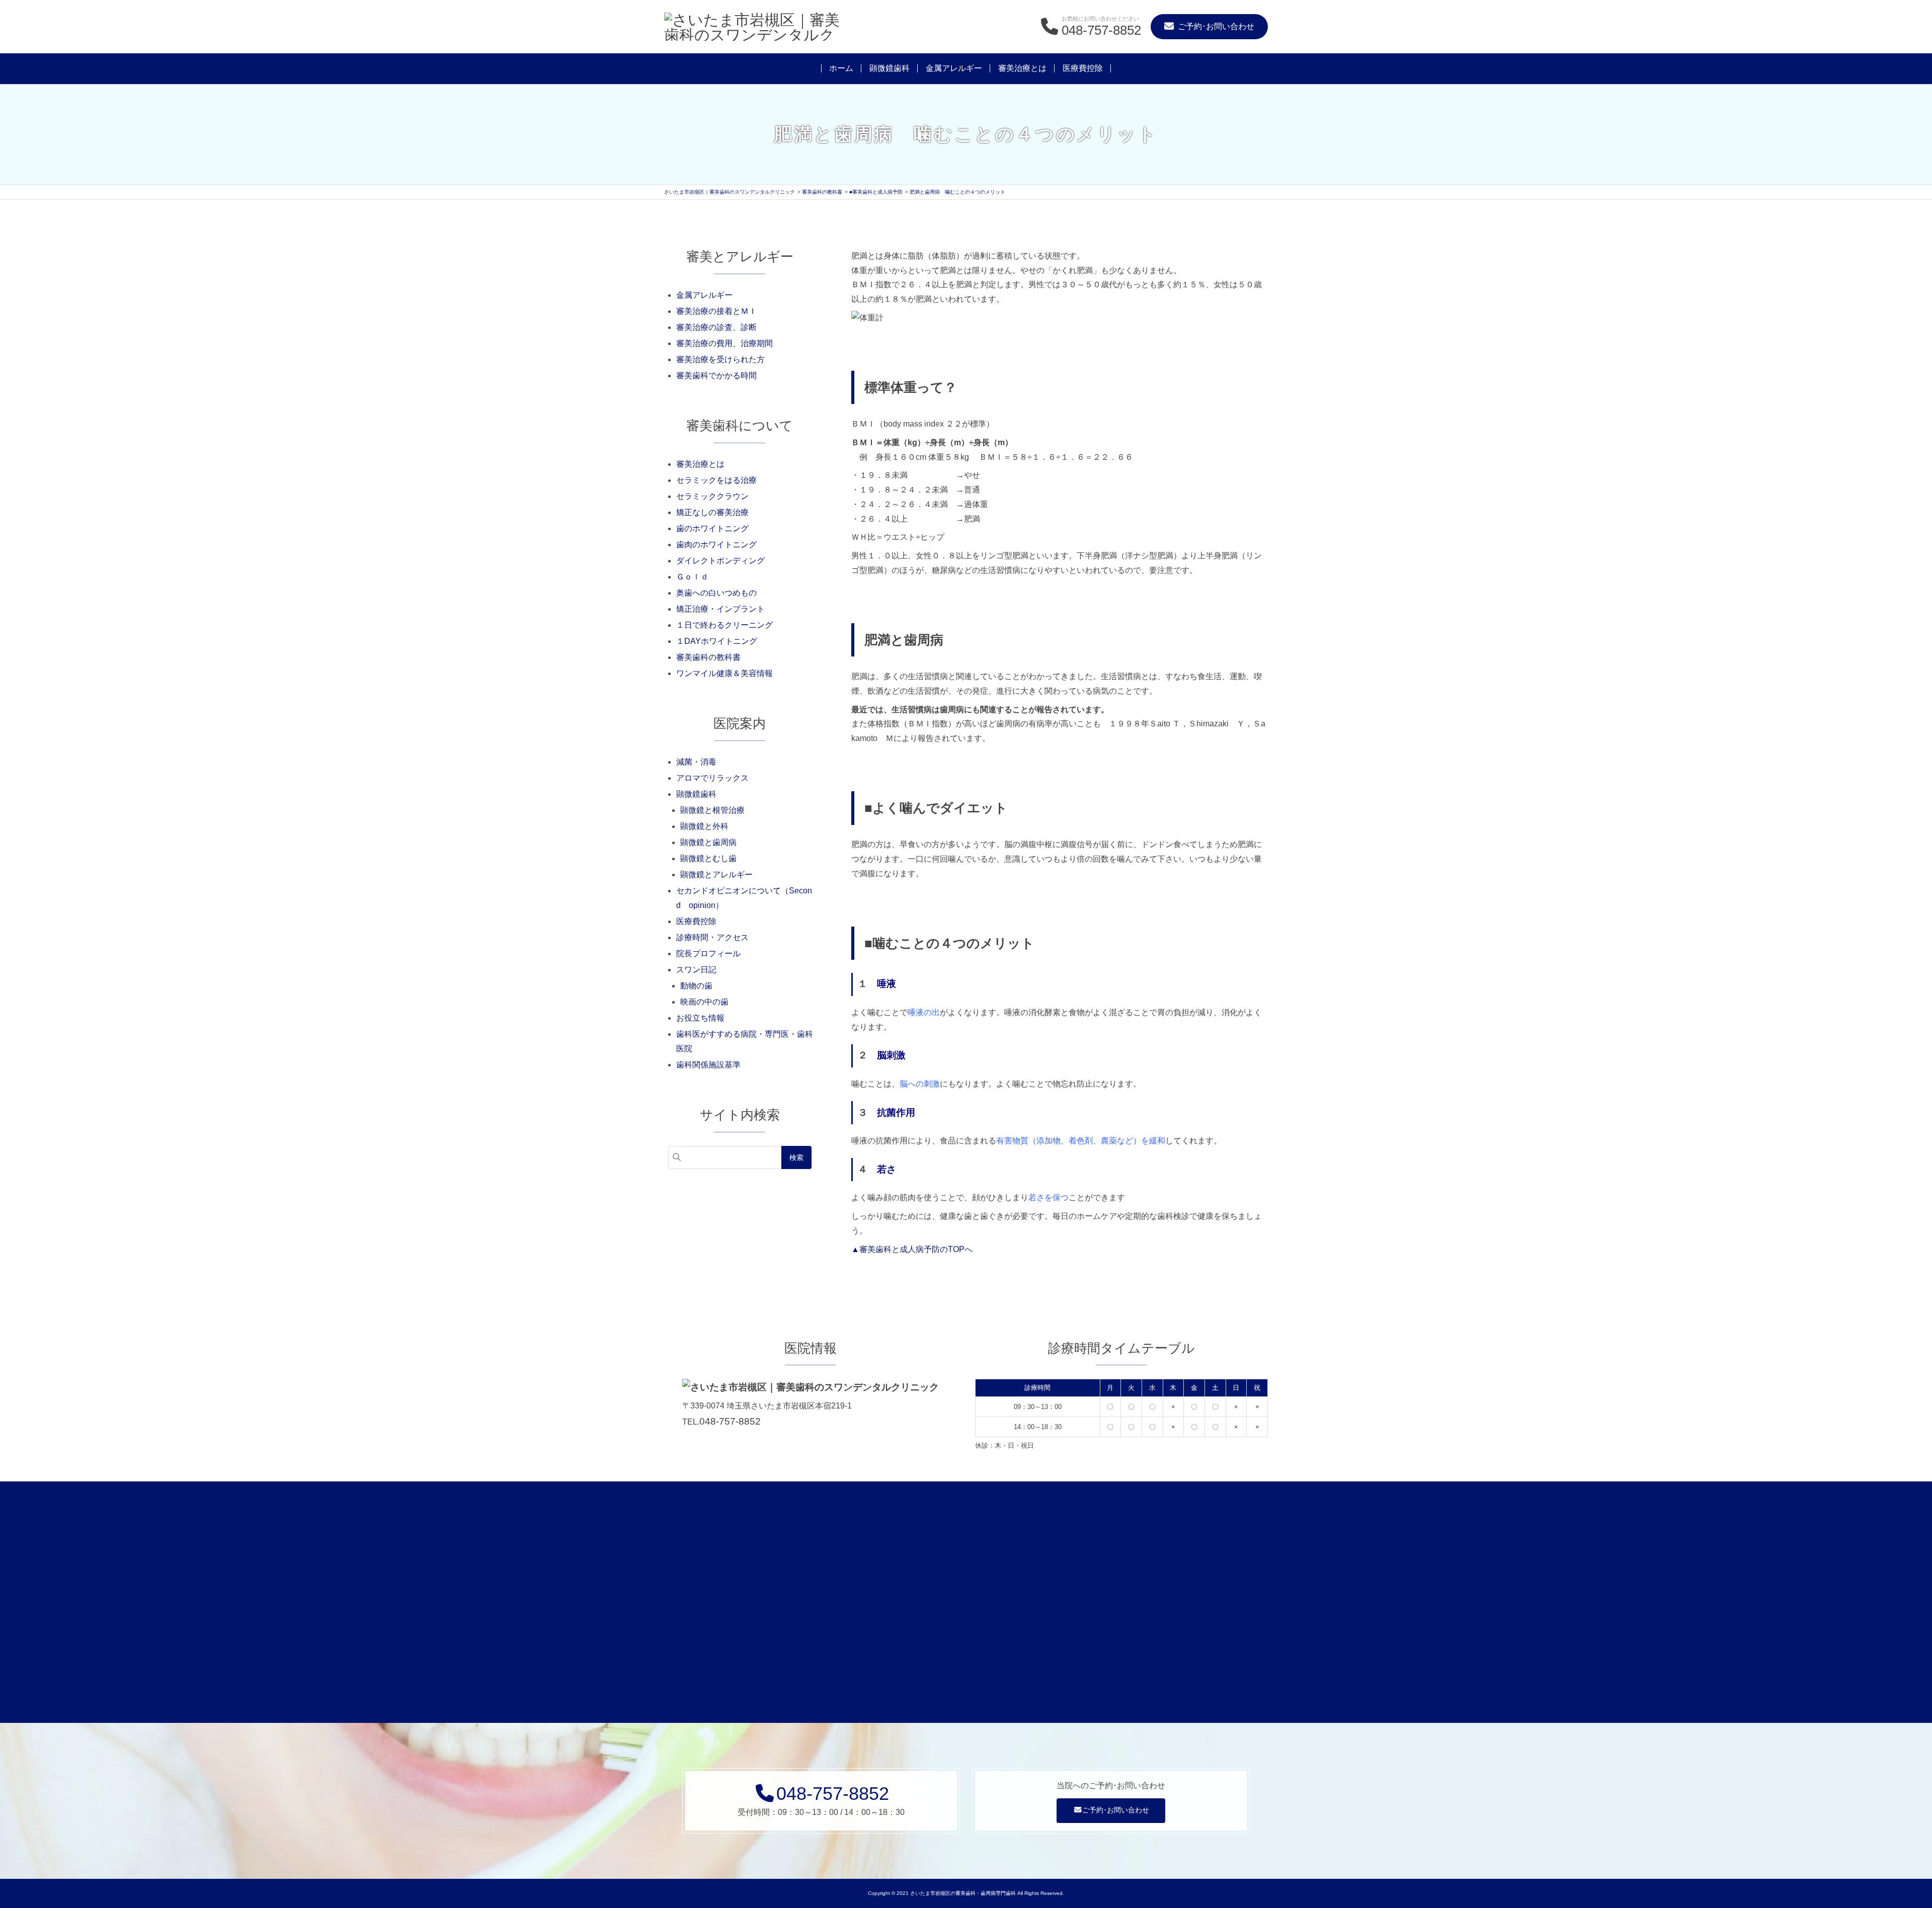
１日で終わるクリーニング (725, 625)
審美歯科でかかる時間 (716, 376)
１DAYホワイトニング (717, 641)
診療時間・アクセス (712, 937)
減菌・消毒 (696, 762)
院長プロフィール (708, 953)
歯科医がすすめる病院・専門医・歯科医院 (745, 1041)
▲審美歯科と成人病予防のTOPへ (912, 1249)
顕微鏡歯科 (890, 68)
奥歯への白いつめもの (716, 593)
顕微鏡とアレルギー (716, 875)
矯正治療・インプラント (720, 609)
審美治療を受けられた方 (720, 359)
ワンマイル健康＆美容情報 (725, 673)
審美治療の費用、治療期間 (725, 343)
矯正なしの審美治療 (712, 512)
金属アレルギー (954, 68)
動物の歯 (696, 986)
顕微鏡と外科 (704, 826)
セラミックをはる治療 (716, 480)
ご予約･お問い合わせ (1116, 1810)
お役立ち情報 (700, 1018)
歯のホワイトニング (712, 528)
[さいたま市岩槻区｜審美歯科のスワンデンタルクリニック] (755, 27)
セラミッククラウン (712, 496)
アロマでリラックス (712, 778)
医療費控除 (1083, 68)
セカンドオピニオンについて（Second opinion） (744, 898)
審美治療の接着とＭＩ (716, 311)
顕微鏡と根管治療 (712, 810)
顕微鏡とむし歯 (708, 858)
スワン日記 (696, 970)
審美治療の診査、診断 (716, 327)
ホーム (841, 68)
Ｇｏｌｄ (692, 577)
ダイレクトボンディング (720, 561)
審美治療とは (1022, 68)
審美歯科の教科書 (708, 657)
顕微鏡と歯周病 (708, 842)
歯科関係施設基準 (708, 1065)
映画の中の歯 (704, 1002)
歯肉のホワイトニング (716, 545)
